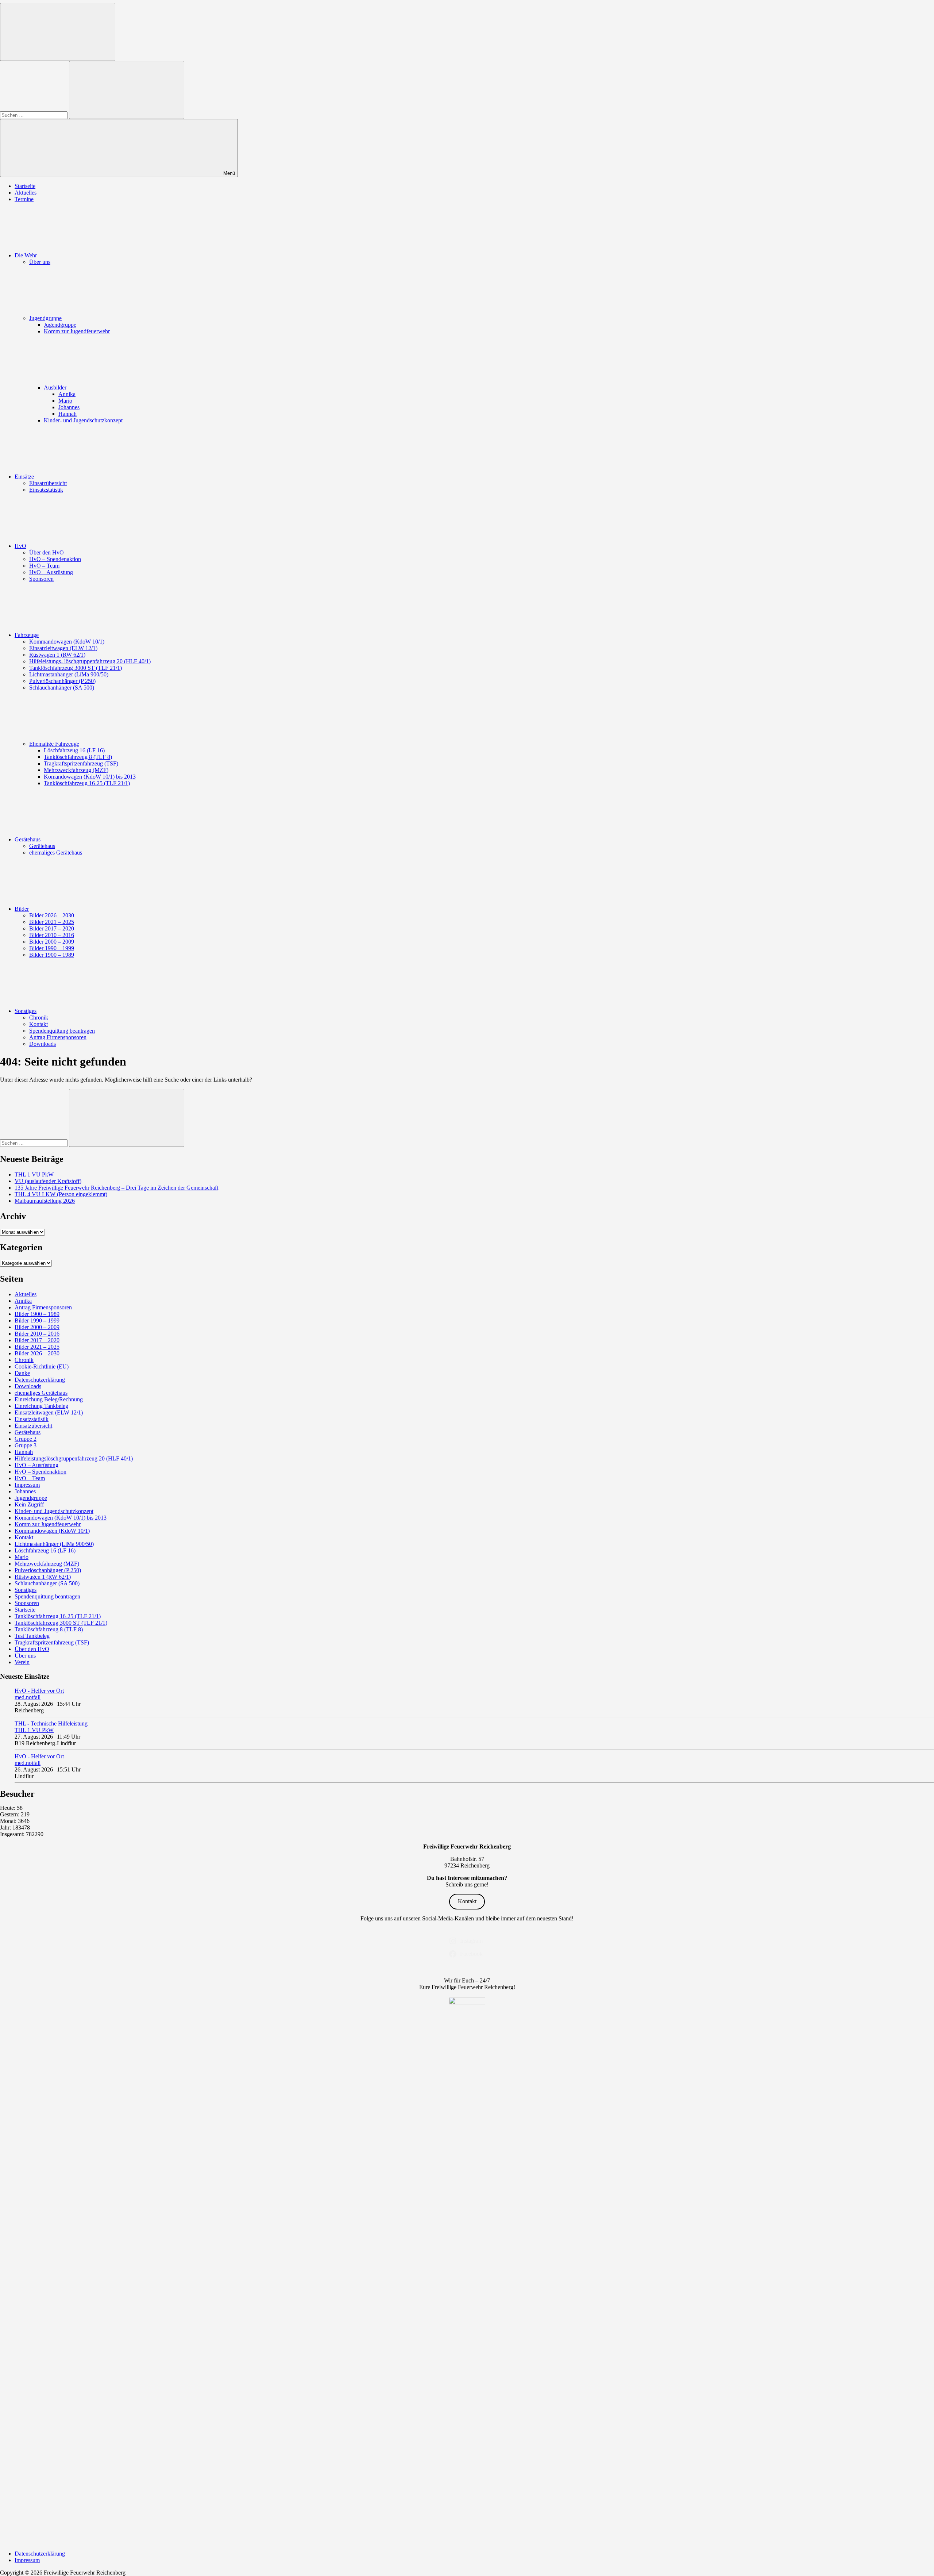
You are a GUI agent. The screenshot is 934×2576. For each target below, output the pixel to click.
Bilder (22, 909)
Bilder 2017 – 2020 (52, 928)
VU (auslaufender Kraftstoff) (48, 1181)
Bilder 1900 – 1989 (52, 955)
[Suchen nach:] (34, 115)
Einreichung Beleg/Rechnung (49, 1399)
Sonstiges (26, 1011)
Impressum (27, 1485)
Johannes (69, 407)
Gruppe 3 (26, 1445)
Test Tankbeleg (32, 1636)
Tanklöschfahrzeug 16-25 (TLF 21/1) (87, 783)
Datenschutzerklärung (40, 1380)
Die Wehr (26, 255)
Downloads (43, 1044)
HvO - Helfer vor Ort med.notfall (39, 1694)
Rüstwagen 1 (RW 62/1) (57, 655)
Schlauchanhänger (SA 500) (62, 688)
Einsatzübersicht (48, 483)
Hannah (67, 414)
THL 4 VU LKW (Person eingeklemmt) (61, 1194)
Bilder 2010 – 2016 (52, 935)
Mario (65, 401)
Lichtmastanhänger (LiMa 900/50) (69, 674)
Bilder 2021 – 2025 (52, 922)
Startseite (25, 186)
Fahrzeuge (27, 635)
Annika (67, 394)
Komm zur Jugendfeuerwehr (77, 331)
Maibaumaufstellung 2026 (45, 1201)
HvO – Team (44, 566)
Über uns (40, 262)
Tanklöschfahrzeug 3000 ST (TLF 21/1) (76, 668)
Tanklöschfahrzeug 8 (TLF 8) (78, 757)
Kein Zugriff (29, 1504)
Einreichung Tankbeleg (41, 1406)
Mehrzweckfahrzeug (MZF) (76, 770)
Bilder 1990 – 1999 (52, 948)
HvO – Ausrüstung (51, 572)
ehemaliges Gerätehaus (56, 853)
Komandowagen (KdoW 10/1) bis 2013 (90, 777)
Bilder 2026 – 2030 (52, 915)
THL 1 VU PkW (34, 1174)
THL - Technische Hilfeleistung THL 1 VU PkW (51, 1727)
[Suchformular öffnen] (58, 32)
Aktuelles (26, 193)
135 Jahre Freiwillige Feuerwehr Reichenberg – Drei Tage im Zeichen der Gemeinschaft (116, 1188)
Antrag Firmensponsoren (58, 1037)
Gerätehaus (28, 839)
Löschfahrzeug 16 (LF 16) (74, 750)
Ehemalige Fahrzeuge (54, 744)
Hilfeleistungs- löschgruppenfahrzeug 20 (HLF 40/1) (90, 661)
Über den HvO (47, 552)
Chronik (39, 1018)
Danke (22, 1373)
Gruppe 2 (26, 1439)
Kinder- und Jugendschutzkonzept (83, 420)
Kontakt (38, 1024)
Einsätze (24, 477)
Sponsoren (41, 579)
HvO (20, 546)
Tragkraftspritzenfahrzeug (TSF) (81, 763)
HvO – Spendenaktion (55, 559)
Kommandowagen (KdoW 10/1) (67, 642)
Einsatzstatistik (46, 490)
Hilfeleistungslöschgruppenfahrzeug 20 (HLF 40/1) (74, 1458)
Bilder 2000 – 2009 (52, 942)
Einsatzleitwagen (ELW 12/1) (63, 648)
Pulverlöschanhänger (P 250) (62, 681)
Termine (24, 199)
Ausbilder (55, 387)
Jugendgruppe (45, 318)
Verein (22, 1662)
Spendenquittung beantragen (62, 1031)
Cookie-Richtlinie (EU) (42, 1366)
